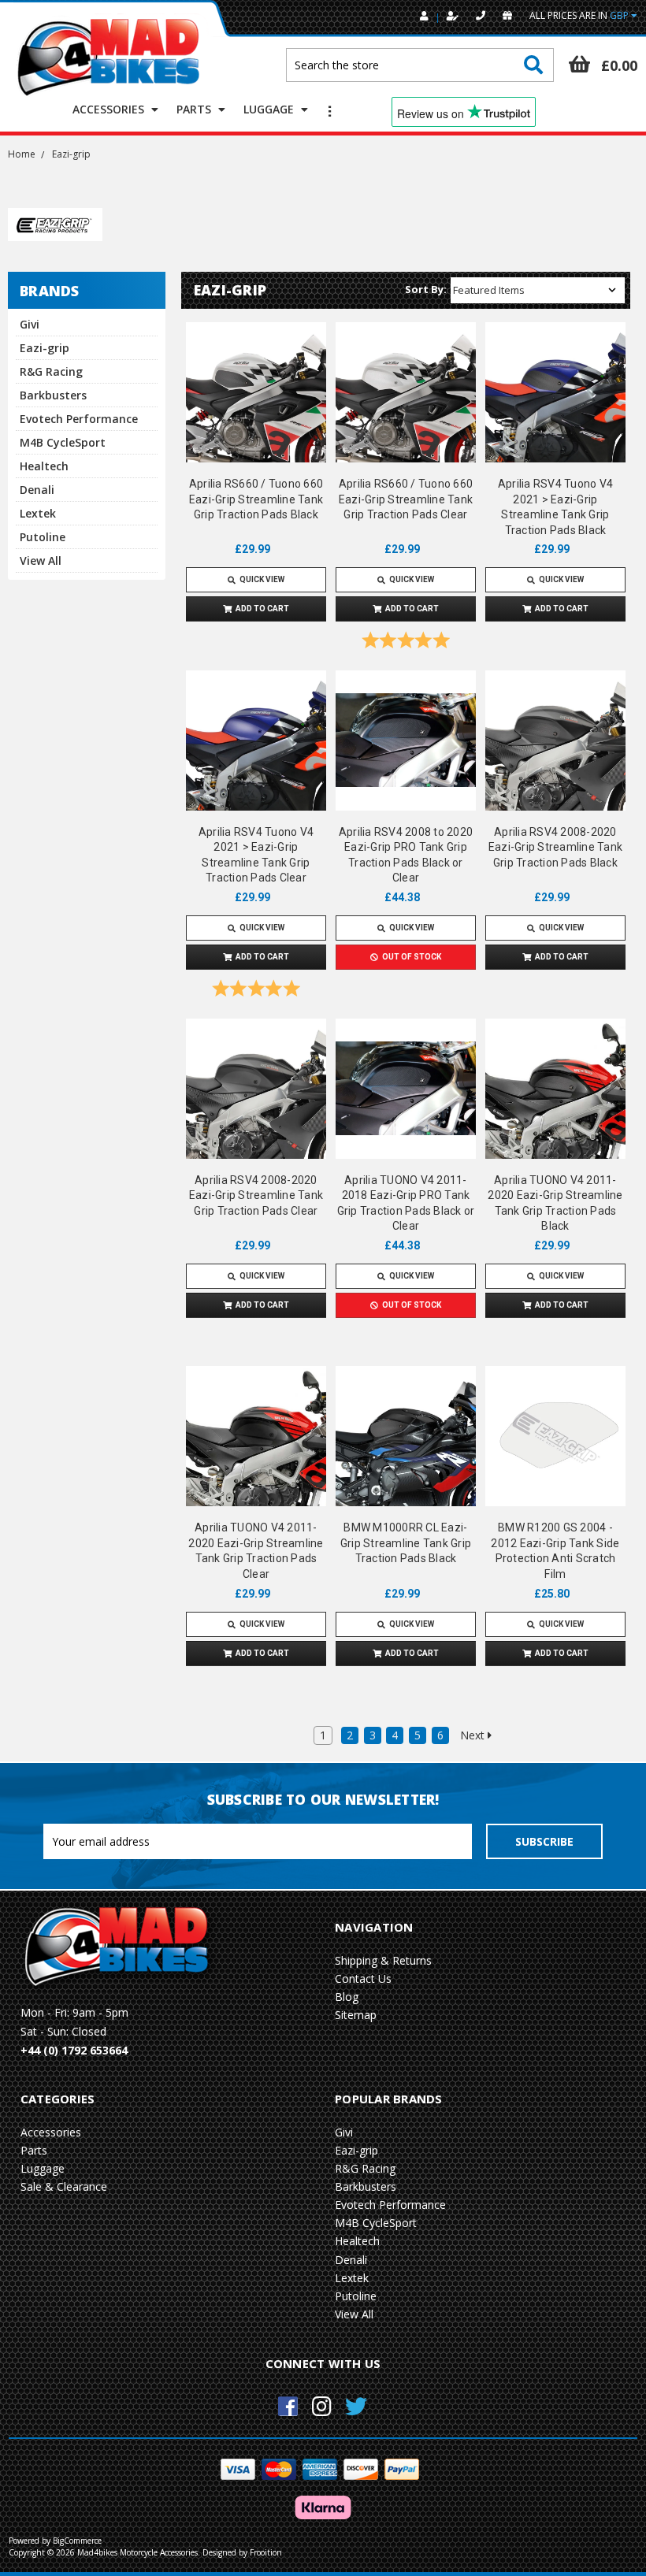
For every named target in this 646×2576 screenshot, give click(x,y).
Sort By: (426, 289)
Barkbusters (53, 395)
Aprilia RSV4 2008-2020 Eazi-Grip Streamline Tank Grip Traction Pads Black (555, 847)
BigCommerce (77, 2541)
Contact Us (363, 1978)
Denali (37, 490)
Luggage (270, 109)
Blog (347, 1997)
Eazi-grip (45, 348)
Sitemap (356, 2015)
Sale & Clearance (64, 2186)
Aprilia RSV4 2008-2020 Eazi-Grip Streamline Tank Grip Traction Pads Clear (256, 1195)
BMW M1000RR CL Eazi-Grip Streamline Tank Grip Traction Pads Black (406, 1543)
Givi (30, 324)
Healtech (44, 466)
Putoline (43, 537)
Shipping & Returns (383, 1960)
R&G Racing (51, 371)
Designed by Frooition (242, 2552)
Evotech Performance (79, 419)
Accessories (110, 109)
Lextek (38, 513)
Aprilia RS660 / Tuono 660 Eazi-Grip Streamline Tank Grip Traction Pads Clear (406, 499)
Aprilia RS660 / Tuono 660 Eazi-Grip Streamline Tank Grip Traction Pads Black (256, 499)
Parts (195, 109)
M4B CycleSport (63, 442)
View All (41, 560)
